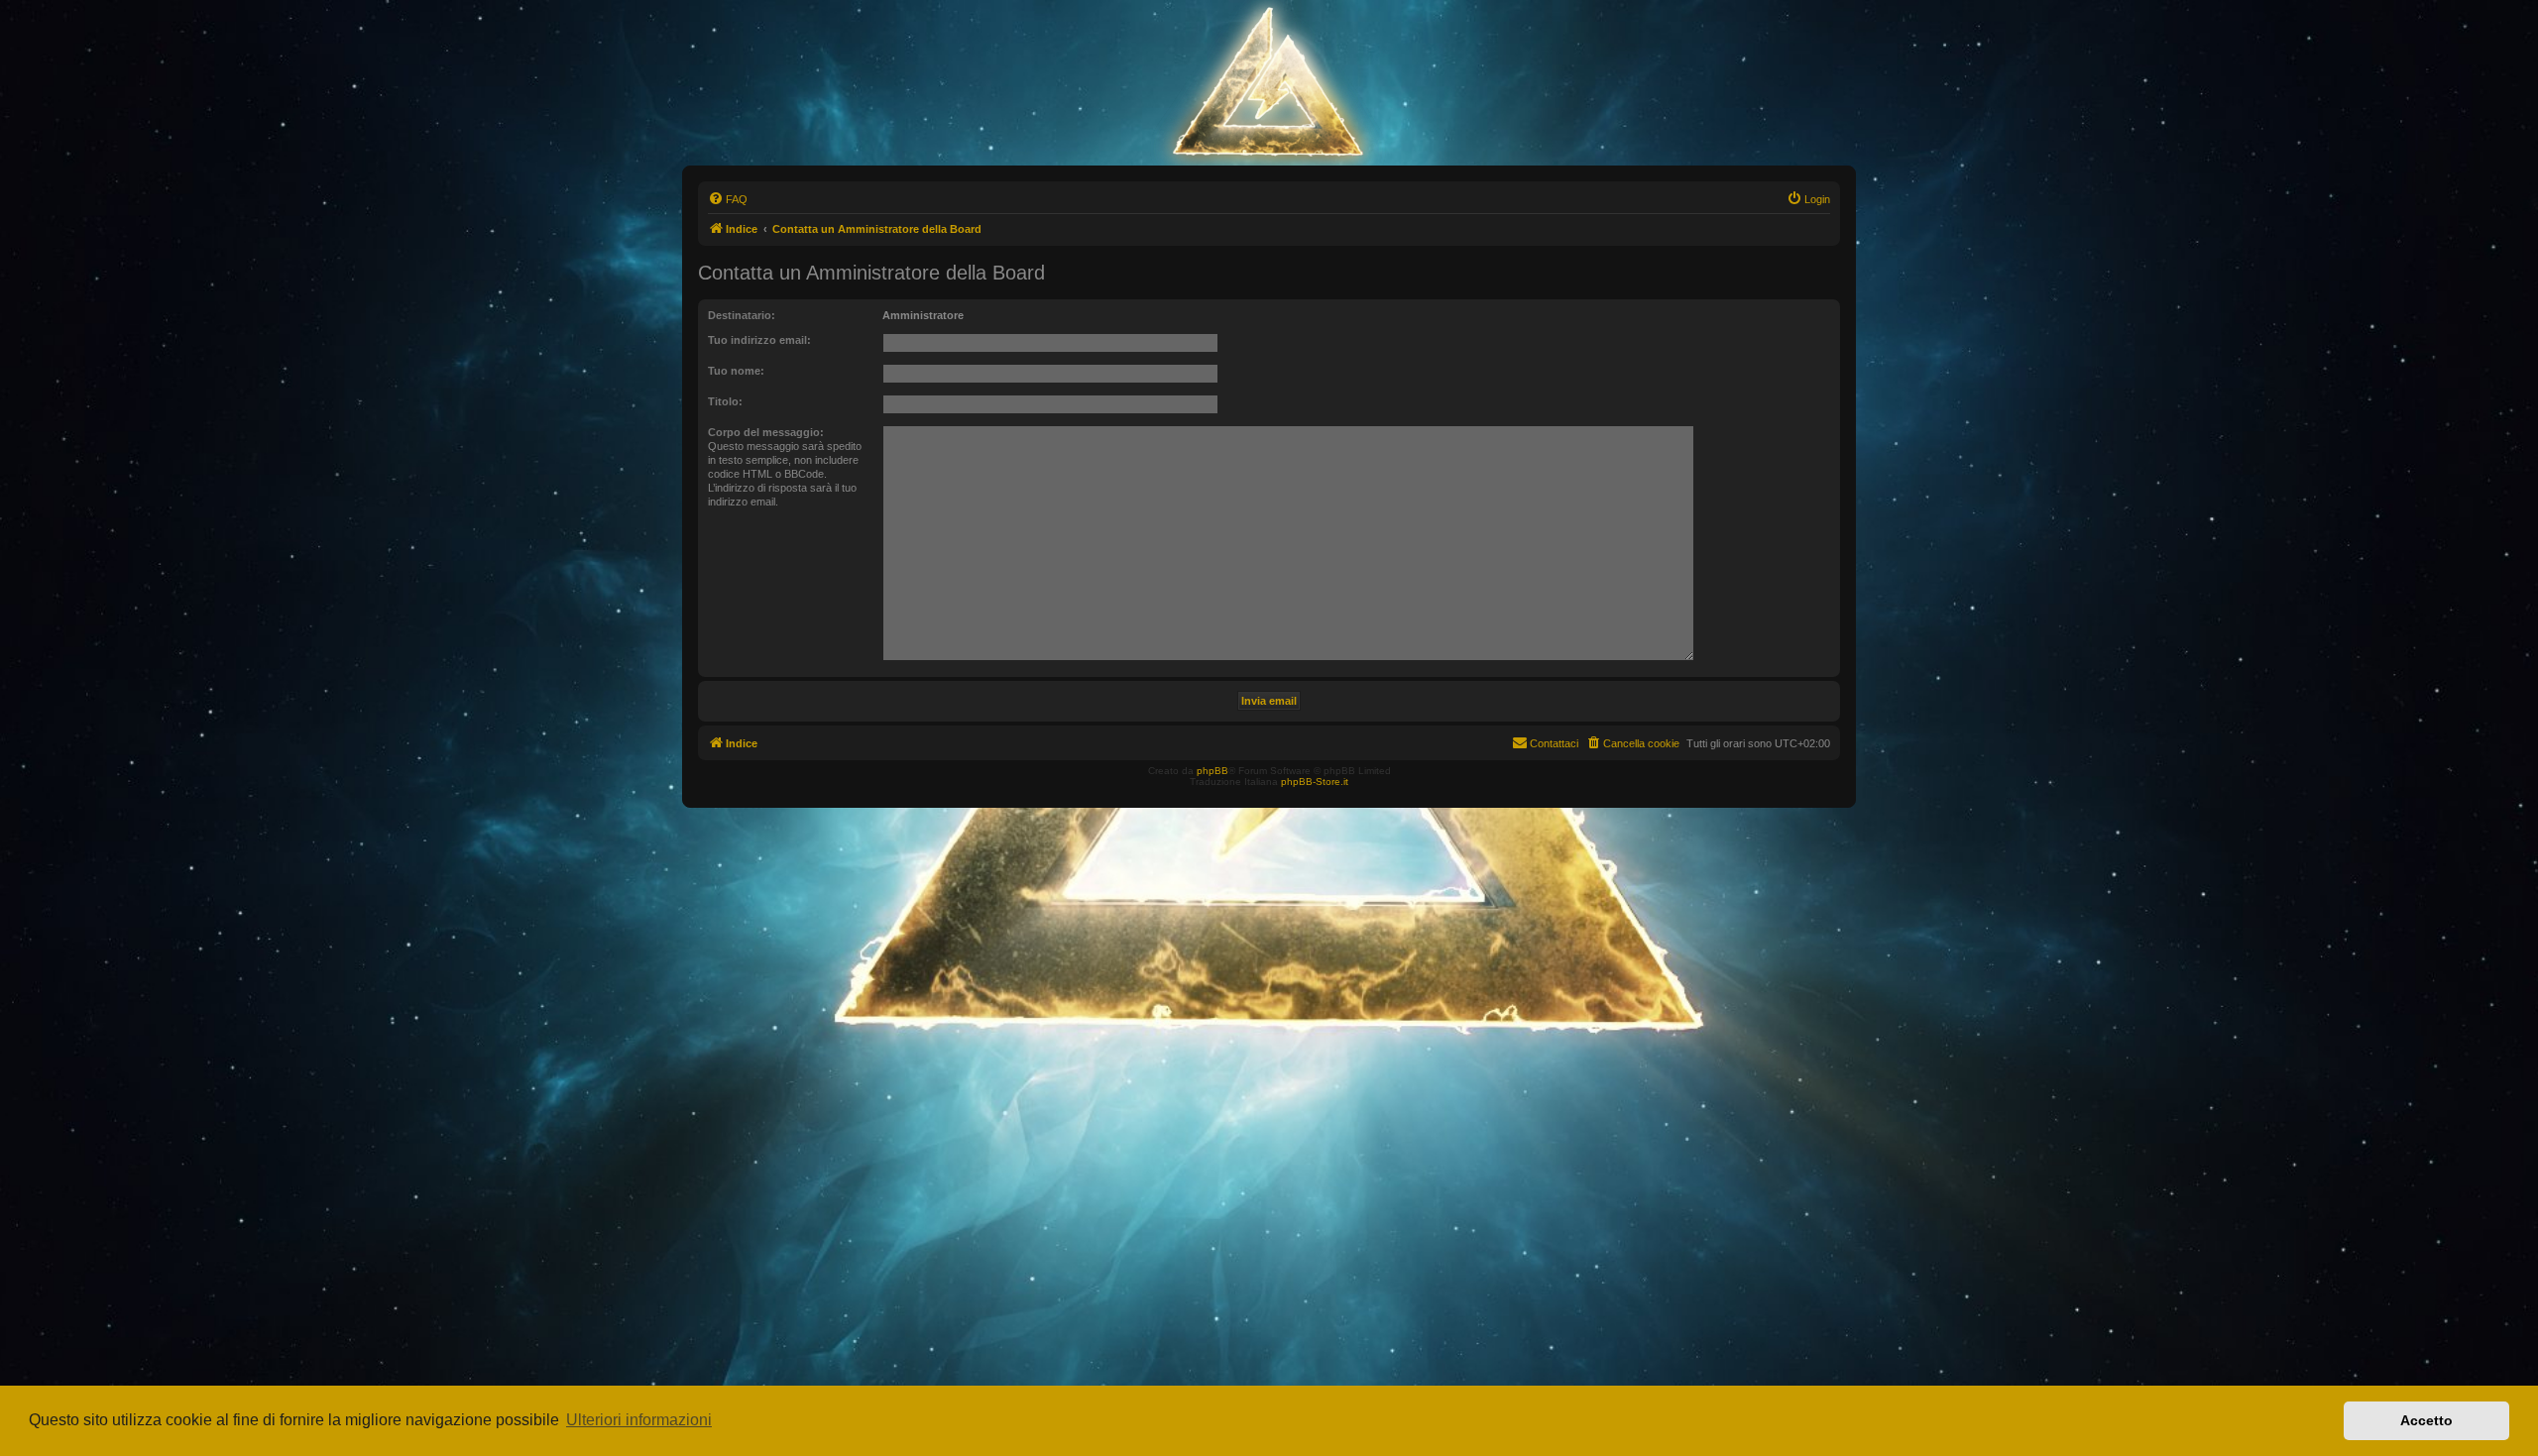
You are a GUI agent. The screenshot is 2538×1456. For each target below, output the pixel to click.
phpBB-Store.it (1315, 782)
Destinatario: (742, 315)
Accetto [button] (2426, 1420)
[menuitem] (728, 199)
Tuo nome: (736, 371)
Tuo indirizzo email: (759, 340)
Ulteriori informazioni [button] (639, 1420)
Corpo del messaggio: (766, 432)
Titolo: (725, 401)
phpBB (1212, 771)
